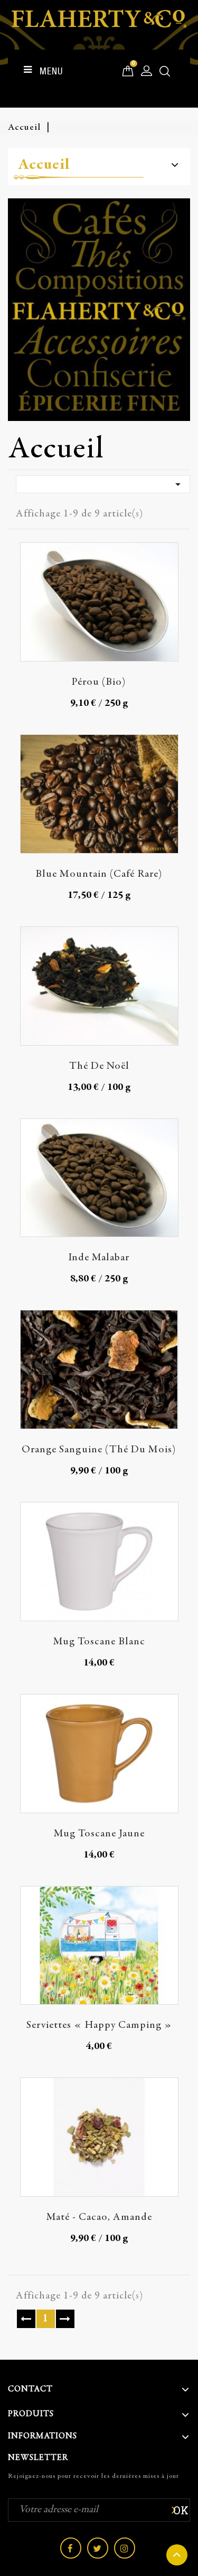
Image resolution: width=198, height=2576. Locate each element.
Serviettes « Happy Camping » (99, 2026)
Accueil (44, 165)
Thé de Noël (99, 1066)
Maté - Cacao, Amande (99, 2218)
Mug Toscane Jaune (99, 1834)
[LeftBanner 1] (99, 310)
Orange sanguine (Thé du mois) (99, 1450)
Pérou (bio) (99, 682)
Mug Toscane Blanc (99, 1642)
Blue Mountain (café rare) (99, 874)
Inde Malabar (99, 1258)
